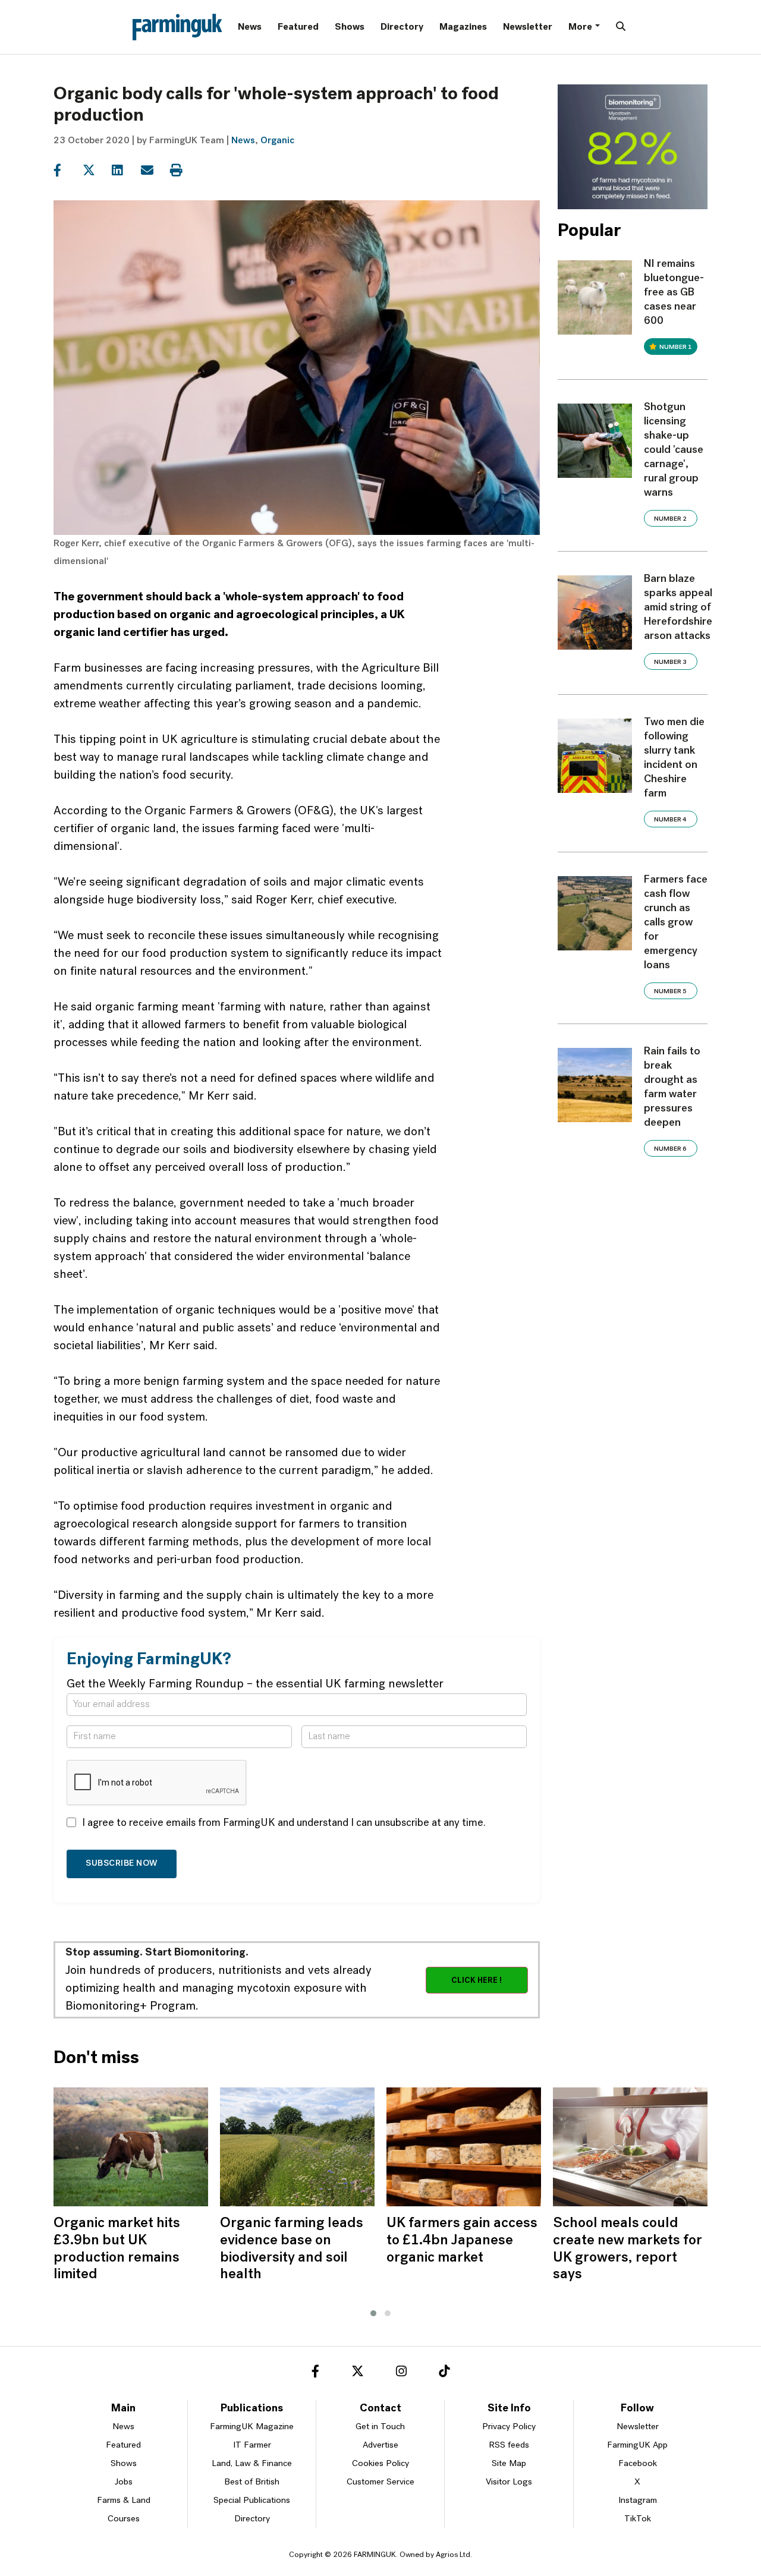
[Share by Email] (154, 171)
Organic (277, 141)
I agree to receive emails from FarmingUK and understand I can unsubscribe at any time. (284, 1824)
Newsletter (528, 27)
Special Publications (252, 2501)
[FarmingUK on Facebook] (315, 2373)
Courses (124, 2519)
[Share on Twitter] (96, 171)
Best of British (252, 2482)
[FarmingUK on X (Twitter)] (358, 2373)
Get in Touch (380, 2427)
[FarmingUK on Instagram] (401, 2373)
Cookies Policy (380, 2464)
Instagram (638, 2501)
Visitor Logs (509, 2482)
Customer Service (380, 2482)
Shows (350, 27)
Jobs (124, 2482)
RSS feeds (509, 2446)
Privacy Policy (509, 2427)
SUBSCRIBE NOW (122, 1864)
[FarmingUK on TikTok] (444, 2373)
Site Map (509, 2464)
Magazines (463, 27)
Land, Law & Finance (252, 2464)
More (580, 27)
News (250, 27)
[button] (373, 2313)
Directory (402, 27)
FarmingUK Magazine (252, 2427)
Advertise (380, 2446)
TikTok (638, 2519)
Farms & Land (124, 2501)
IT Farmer (252, 2446)
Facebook (638, 2464)
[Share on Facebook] (67, 171)
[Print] (183, 171)
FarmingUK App (637, 2446)
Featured (298, 27)
